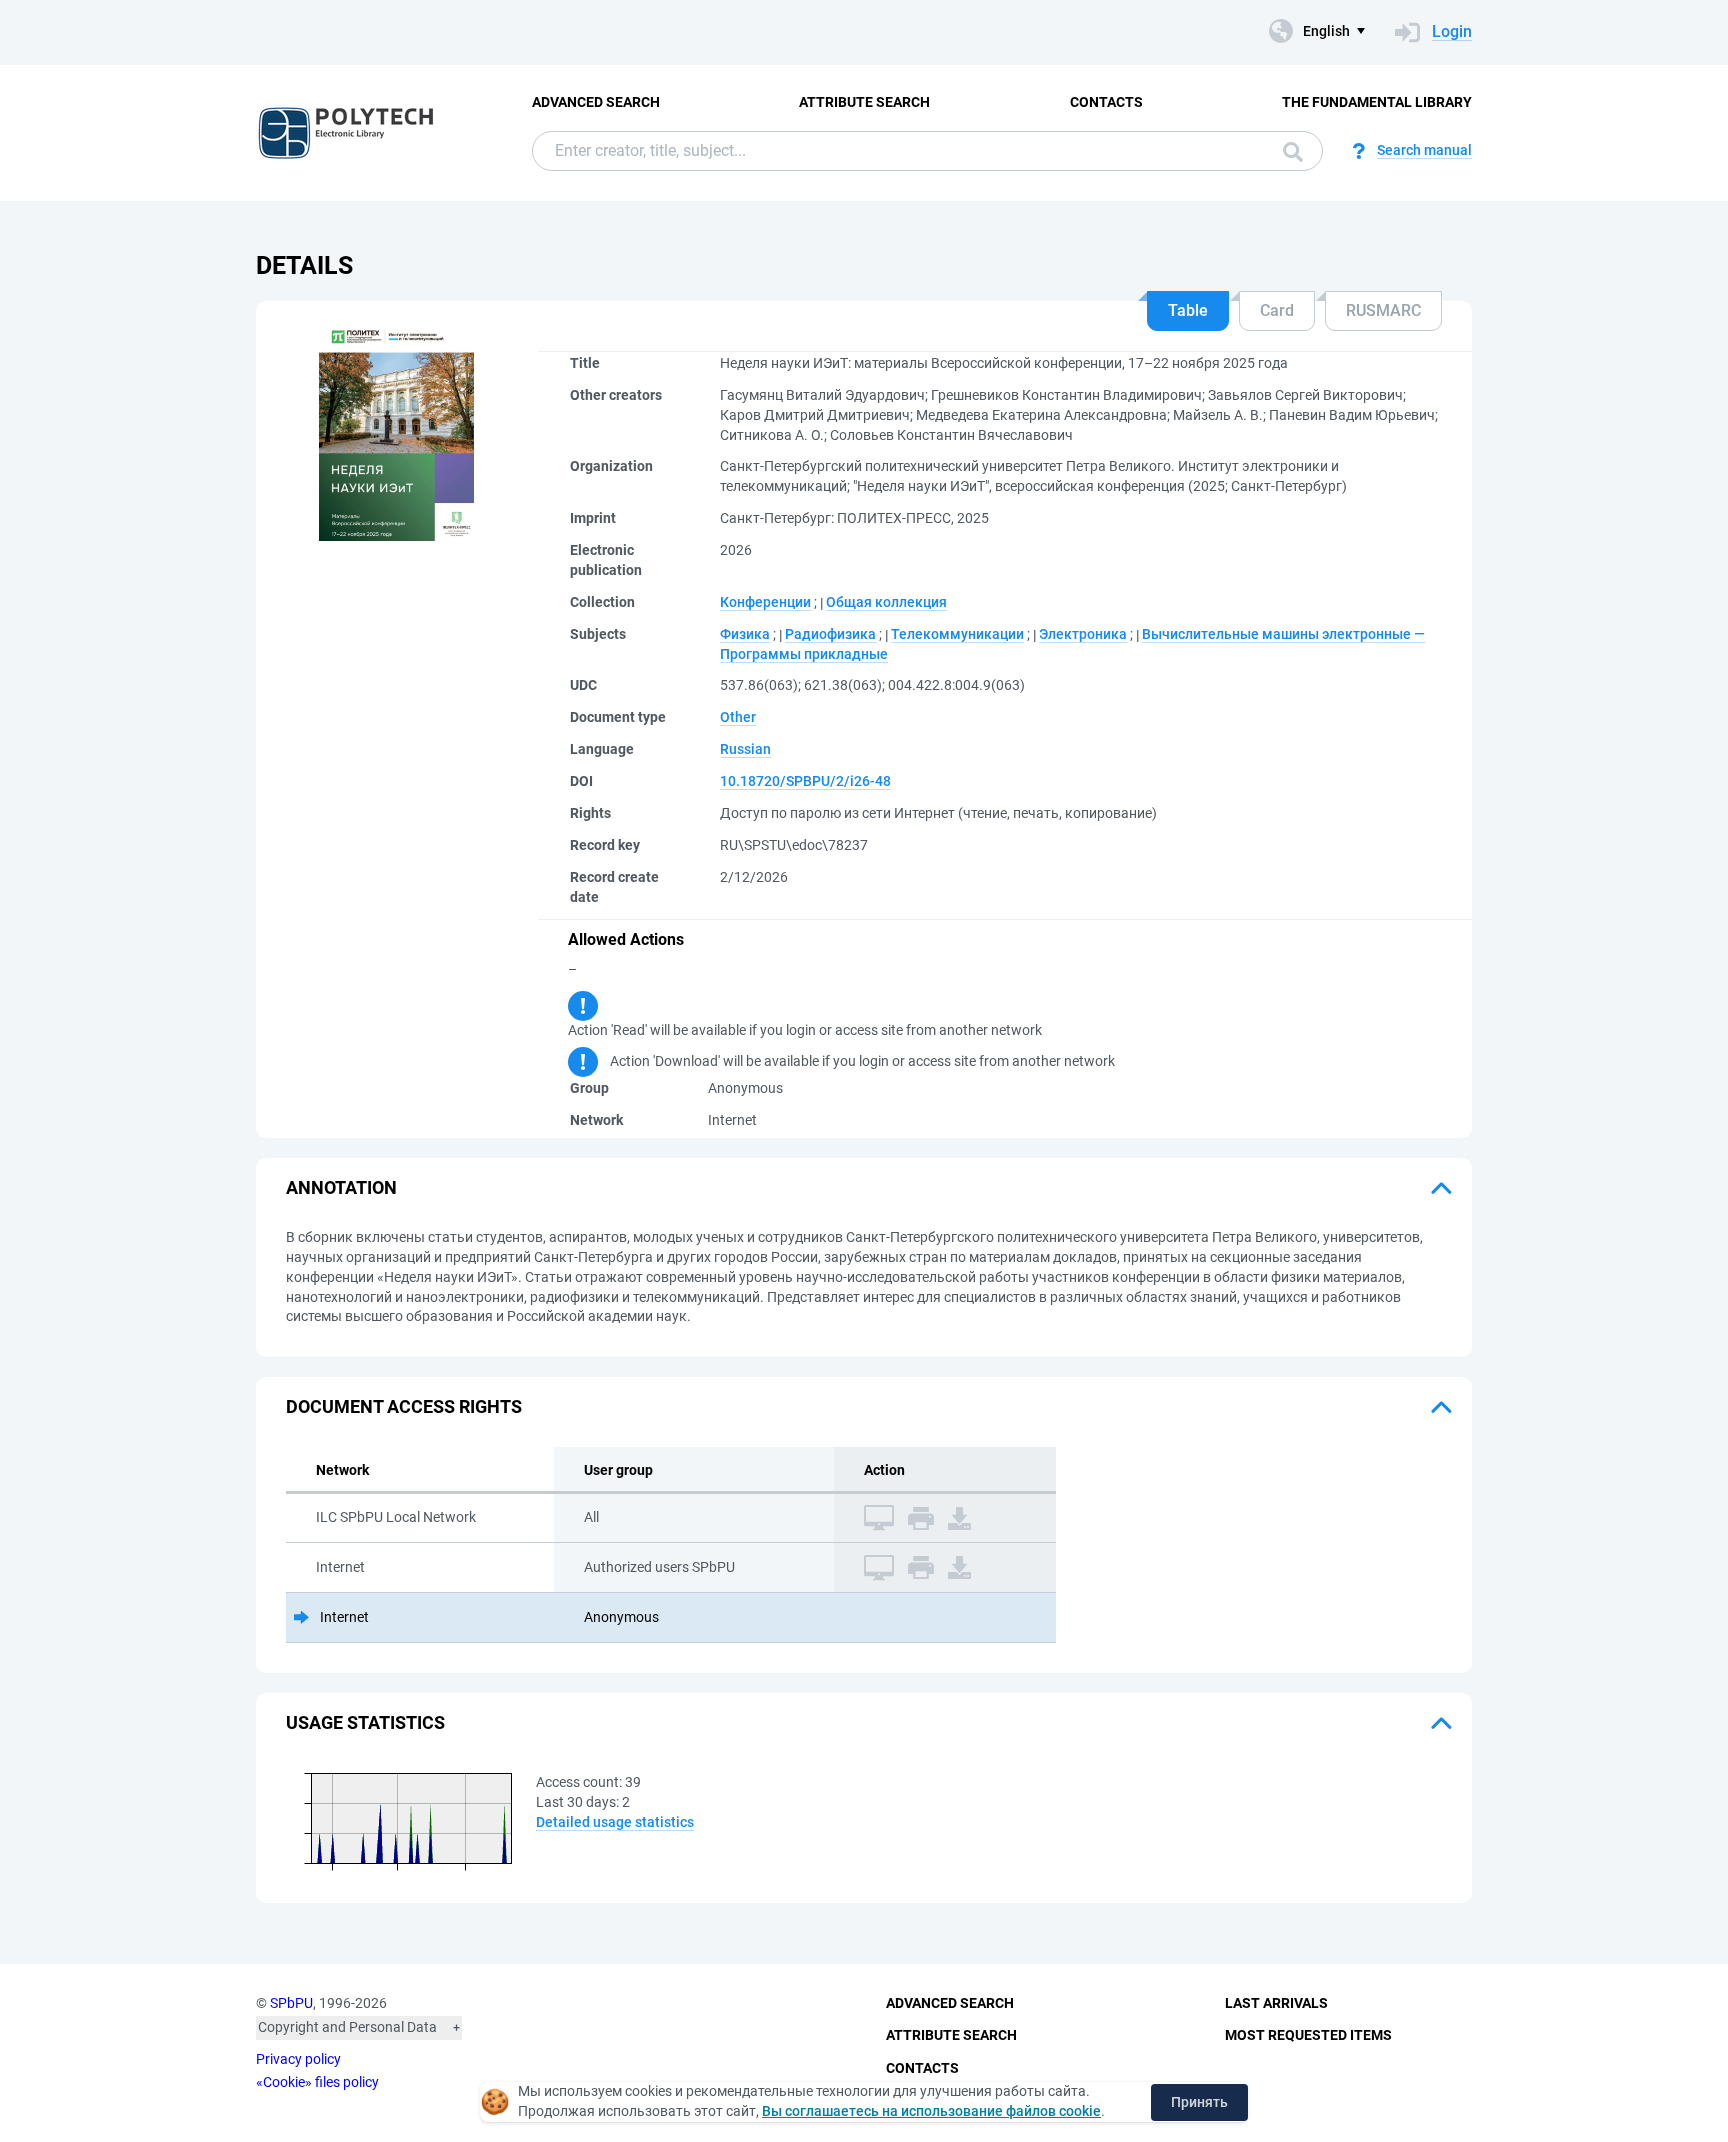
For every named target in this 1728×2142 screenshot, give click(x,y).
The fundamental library (1377, 102)
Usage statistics (365, 1722)
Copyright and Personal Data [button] (347, 2027)
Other (738, 717)
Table (1188, 310)
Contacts (1106, 102)
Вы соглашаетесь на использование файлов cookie (931, 2111)
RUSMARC (1383, 310)
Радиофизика (830, 634)
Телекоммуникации (957, 634)
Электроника (1083, 634)
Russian (745, 749)
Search (1288, 151)
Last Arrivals (1276, 2003)
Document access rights (404, 1406)
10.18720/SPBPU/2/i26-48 (805, 781)
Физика (745, 634)
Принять (1199, 2102)
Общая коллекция (886, 602)
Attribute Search (864, 102)
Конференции (765, 602)
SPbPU (291, 2003)
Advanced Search (596, 102)
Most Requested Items (1308, 2035)
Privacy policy (298, 2059)
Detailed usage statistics (615, 1822)
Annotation (341, 1187)
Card (1277, 310)
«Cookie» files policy (317, 2082)
